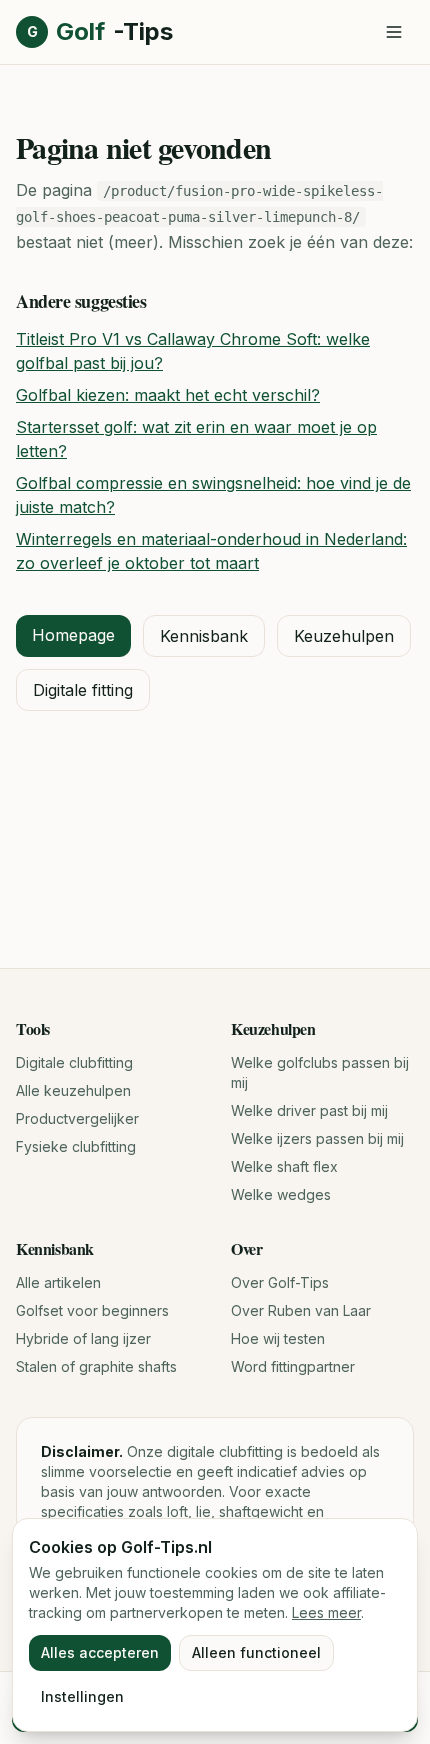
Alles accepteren (100, 1652)
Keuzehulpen (344, 636)
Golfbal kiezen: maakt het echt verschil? (168, 395)
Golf (100, 31)
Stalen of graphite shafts (96, 1366)
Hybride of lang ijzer (83, 1338)
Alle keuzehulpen (73, 1090)
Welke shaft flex (284, 1166)
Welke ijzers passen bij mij (317, 1138)
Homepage (73, 635)
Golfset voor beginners (92, 1310)
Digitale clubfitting (74, 1062)
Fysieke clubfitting (76, 1146)
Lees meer (326, 1612)
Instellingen (82, 1696)
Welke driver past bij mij (309, 1110)
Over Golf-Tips (280, 1282)
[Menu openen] (394, 32)
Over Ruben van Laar (301, 1310)
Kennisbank (204, 636)
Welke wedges (281, 1194)
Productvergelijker (77, 1118)
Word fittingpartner (293, 1366)
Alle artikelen (58, 1282)
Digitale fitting (83, 690)
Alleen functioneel (256, 1652)
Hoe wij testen (278, 1338)
